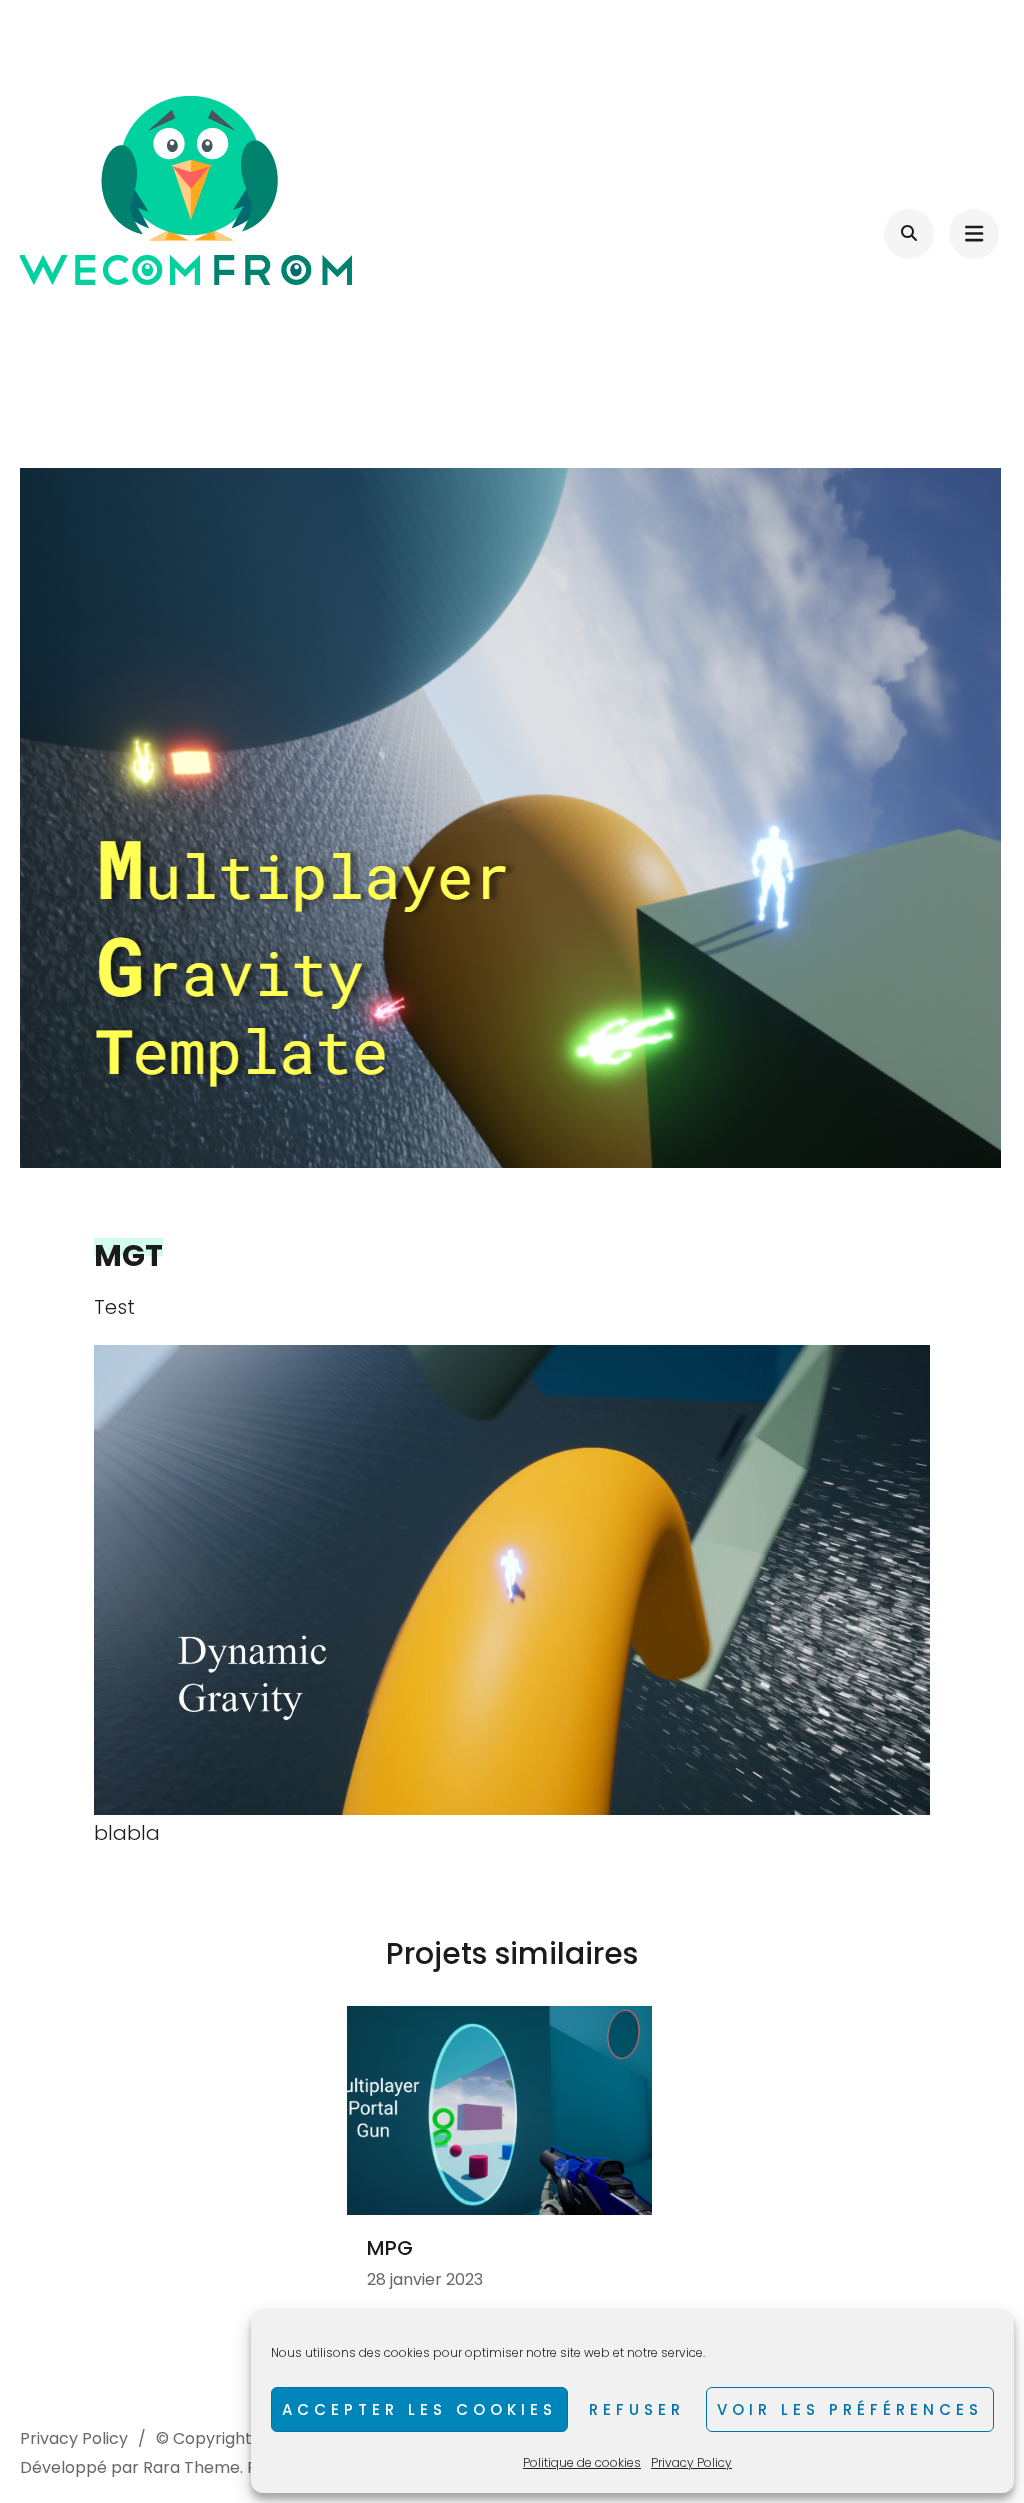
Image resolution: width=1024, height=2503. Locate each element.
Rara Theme (191, 2467)
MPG (390, 2248)
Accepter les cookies (419, 2409)
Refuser (637, 2409)
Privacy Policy (691, 2462)
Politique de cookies (582, 2462)
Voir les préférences (850, 2409)
